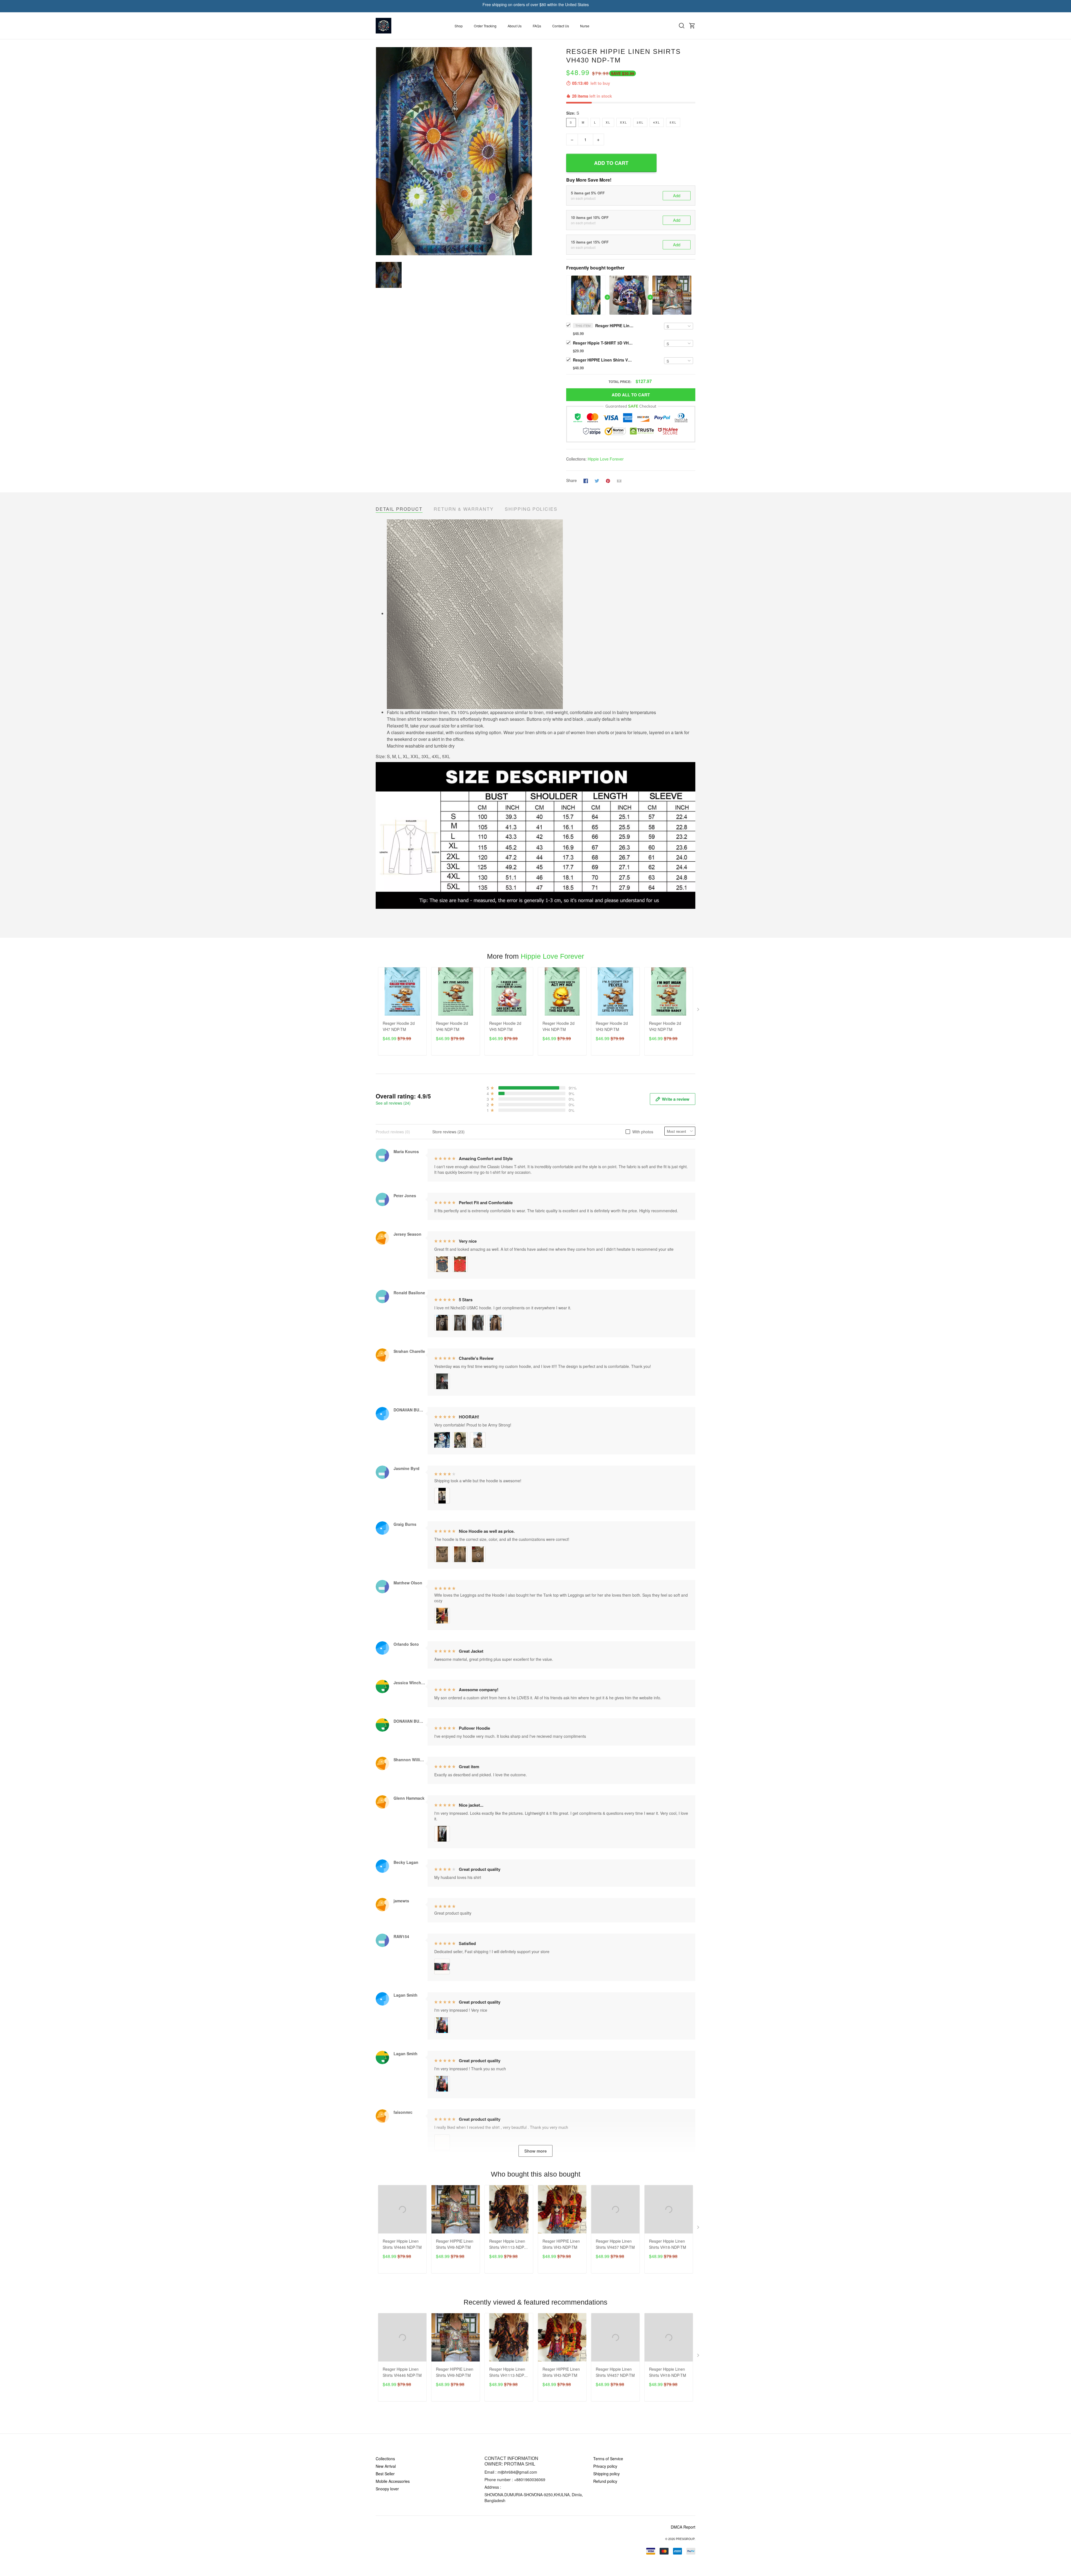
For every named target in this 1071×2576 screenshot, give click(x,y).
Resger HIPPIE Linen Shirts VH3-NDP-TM (561, 2244)
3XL (640, 122)
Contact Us (561, 26)
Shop (459, 26)
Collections (385, 2459)
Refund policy (605, 2481)
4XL (657, 122)
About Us (515, 26)
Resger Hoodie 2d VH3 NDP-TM (612, 1026)
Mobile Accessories (393, 2481)
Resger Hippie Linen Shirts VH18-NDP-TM (668, 2244)
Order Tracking (485, 26)
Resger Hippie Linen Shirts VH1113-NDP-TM (507, 2244)
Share (571, 480)
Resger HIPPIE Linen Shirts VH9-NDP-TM (604, 360)
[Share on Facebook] (586, 480)
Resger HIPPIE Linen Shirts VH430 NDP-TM (615, 326)
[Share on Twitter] (597, 480)
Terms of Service (608, 2459)
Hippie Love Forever (606, 459)
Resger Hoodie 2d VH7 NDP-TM (399, 1026)
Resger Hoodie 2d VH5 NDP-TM (505, 1026)
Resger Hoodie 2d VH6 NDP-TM (452, 1026)
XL (608, 122)
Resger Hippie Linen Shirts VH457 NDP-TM (615, 2244)
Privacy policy (605, 2466)
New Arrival (386, 2466)
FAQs (537, 26)
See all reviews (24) (393, 1103)
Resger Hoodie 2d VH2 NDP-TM (665, 1026)
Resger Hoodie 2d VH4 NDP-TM (559, 1026)
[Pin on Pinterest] (608, 480)
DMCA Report (683, 2527)
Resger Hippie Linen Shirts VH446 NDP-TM (402, 2244)
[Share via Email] (619, 480)
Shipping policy (606, 2474)
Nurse (585, 26)
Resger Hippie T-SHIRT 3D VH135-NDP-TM (604, 343)
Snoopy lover (387, 2489)
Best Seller (385, 2474)
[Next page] (699, 1011)
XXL (624, 122)
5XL (673, 122)
